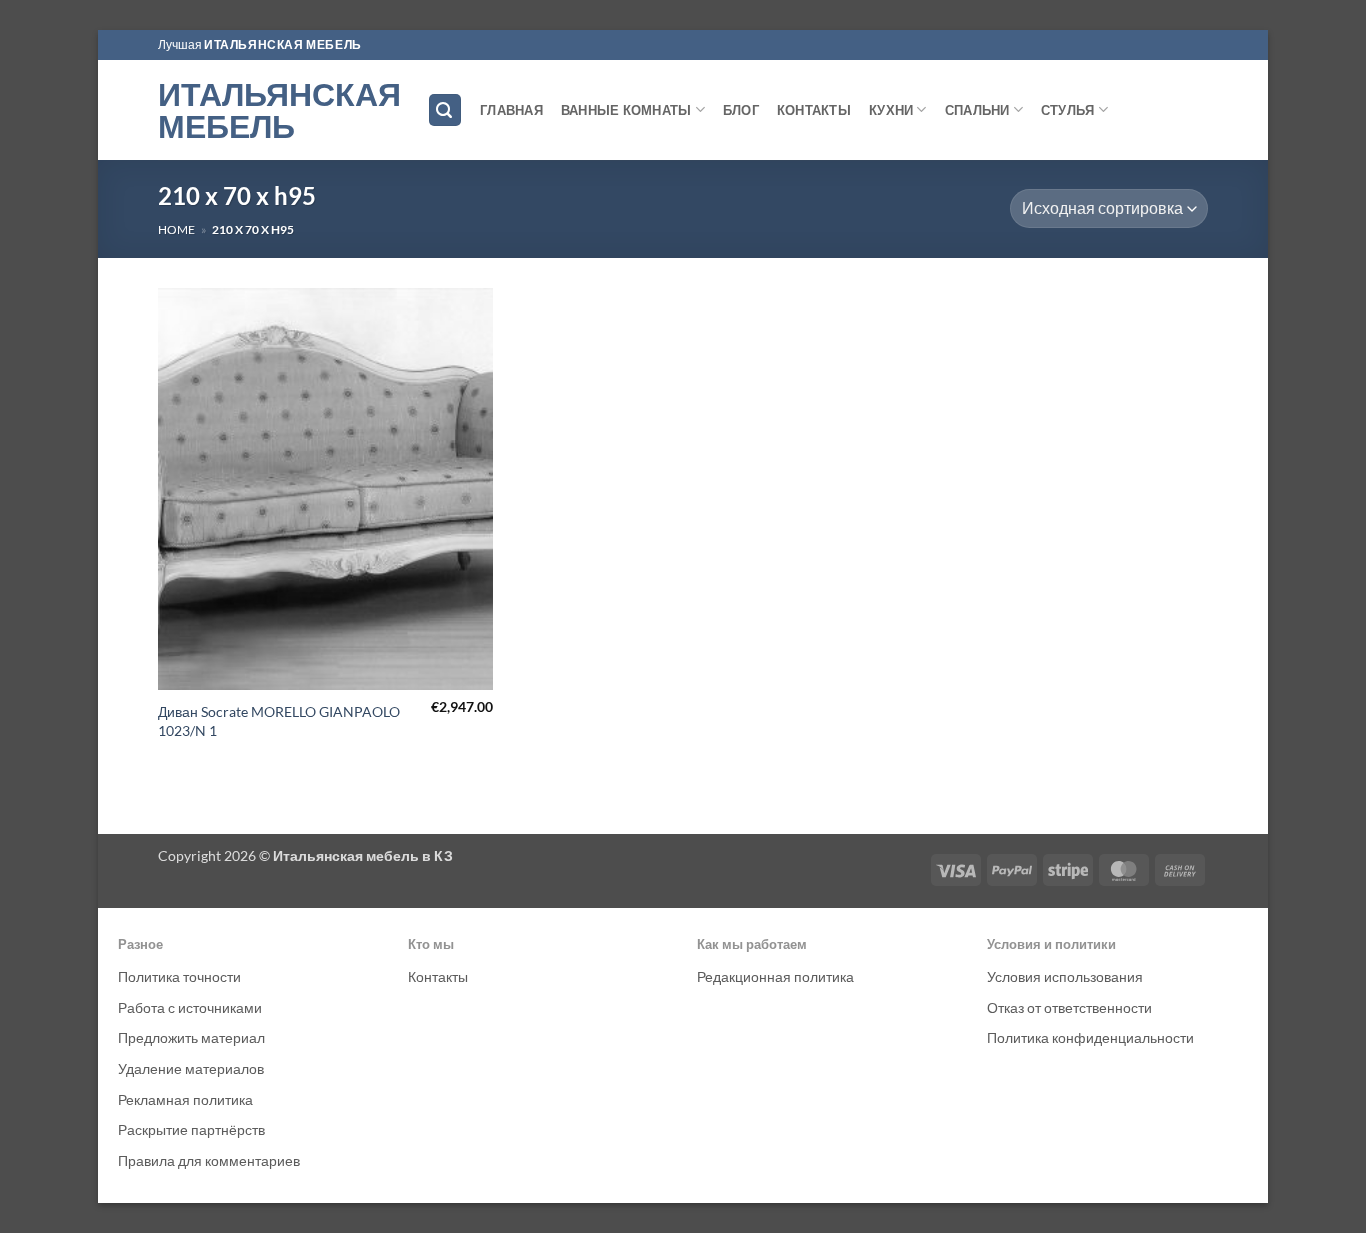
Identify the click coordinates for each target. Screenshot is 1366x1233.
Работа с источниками (190, 1007)
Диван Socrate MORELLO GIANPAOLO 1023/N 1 (279, 721)
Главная (511, 110)
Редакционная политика (775, 976)
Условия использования (1065, 976)
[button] (445, 110)
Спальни (977, 110)
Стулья (1068, 110)
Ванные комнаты (626, 110)
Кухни (891, 110)
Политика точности (179, 976)
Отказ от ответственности (1069, 1007)
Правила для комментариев (209, 1160)
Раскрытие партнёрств (191, 1129)
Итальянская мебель (277, 110)
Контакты (814, 110)
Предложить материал (191, 1037)
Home (176, 229)
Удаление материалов (191, 1068)
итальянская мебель (283, 44)
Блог (741, 110)
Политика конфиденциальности (1090, 1037)
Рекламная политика (185, 1099)
